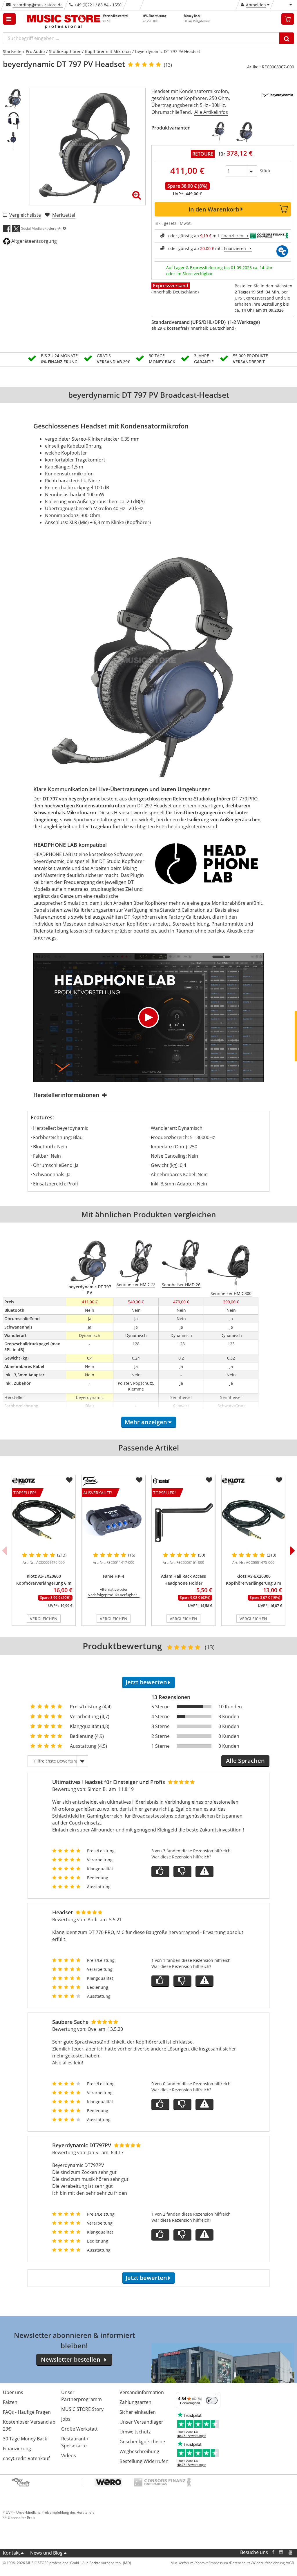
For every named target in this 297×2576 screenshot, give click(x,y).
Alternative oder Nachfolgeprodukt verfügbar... (114, 1592)
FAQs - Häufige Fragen (27, 2412)
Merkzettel (64, 215)
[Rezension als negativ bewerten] (182, 1872)
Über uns (13, 2392)
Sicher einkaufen (138, 2412)
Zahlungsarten (135, 2402)
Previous (4, 1550)
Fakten (10, 2402)
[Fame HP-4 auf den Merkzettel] (139, 1480)
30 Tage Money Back (25, 2439)
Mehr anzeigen (146, 1422)
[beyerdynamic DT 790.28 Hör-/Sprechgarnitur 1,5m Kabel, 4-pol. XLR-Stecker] (244, 132)
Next (293, 1550)
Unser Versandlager (141, 2422)
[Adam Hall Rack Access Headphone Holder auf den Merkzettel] (209, 1480)
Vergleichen (44, 1619)
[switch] (212, 2400)
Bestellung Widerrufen (144, 2461)
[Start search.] (287, 38)
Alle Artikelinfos (211, 112)
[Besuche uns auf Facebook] (273, 2552)
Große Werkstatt (79, 2429)
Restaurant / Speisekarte (75, 2442)
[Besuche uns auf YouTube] (291, 2552)
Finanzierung (17, 2449)
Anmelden (256, 5)
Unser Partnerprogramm (82, 2396)
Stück (265, 171)
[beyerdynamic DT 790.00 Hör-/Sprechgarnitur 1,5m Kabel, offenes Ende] (218, 132)
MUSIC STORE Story (82, 2409)
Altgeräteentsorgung (34, 241)
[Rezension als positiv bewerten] (160, 1872)
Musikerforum (182, 2563)
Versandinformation (142, 2392)
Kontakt (11, 2553)
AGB (290, 2563)
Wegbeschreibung (139, 2451)
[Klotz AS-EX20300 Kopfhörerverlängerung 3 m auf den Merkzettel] (279, 1480)
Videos (69, 2455)
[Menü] (217, 2396)
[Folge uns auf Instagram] (281, 2552)
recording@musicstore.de (38, 5)
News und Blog (46, 2553)
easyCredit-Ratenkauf (26, 2458)
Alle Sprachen (245, 1761)
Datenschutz (240, 2563)
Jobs (66, 2419)
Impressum (219, 2563)
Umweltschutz (135, 2432)
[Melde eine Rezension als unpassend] (204, 1872)
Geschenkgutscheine (142, 2442)
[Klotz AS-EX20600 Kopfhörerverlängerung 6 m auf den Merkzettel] (69, 1480)
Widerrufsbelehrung (269, 2563)
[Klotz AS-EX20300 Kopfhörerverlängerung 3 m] (253, 1520)
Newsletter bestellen (71, 2359)
